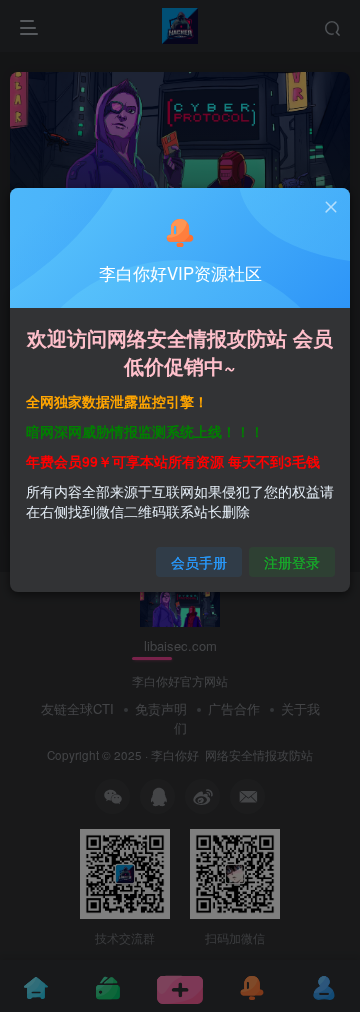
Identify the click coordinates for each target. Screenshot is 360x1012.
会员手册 (199, 562)
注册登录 (292, 562)
